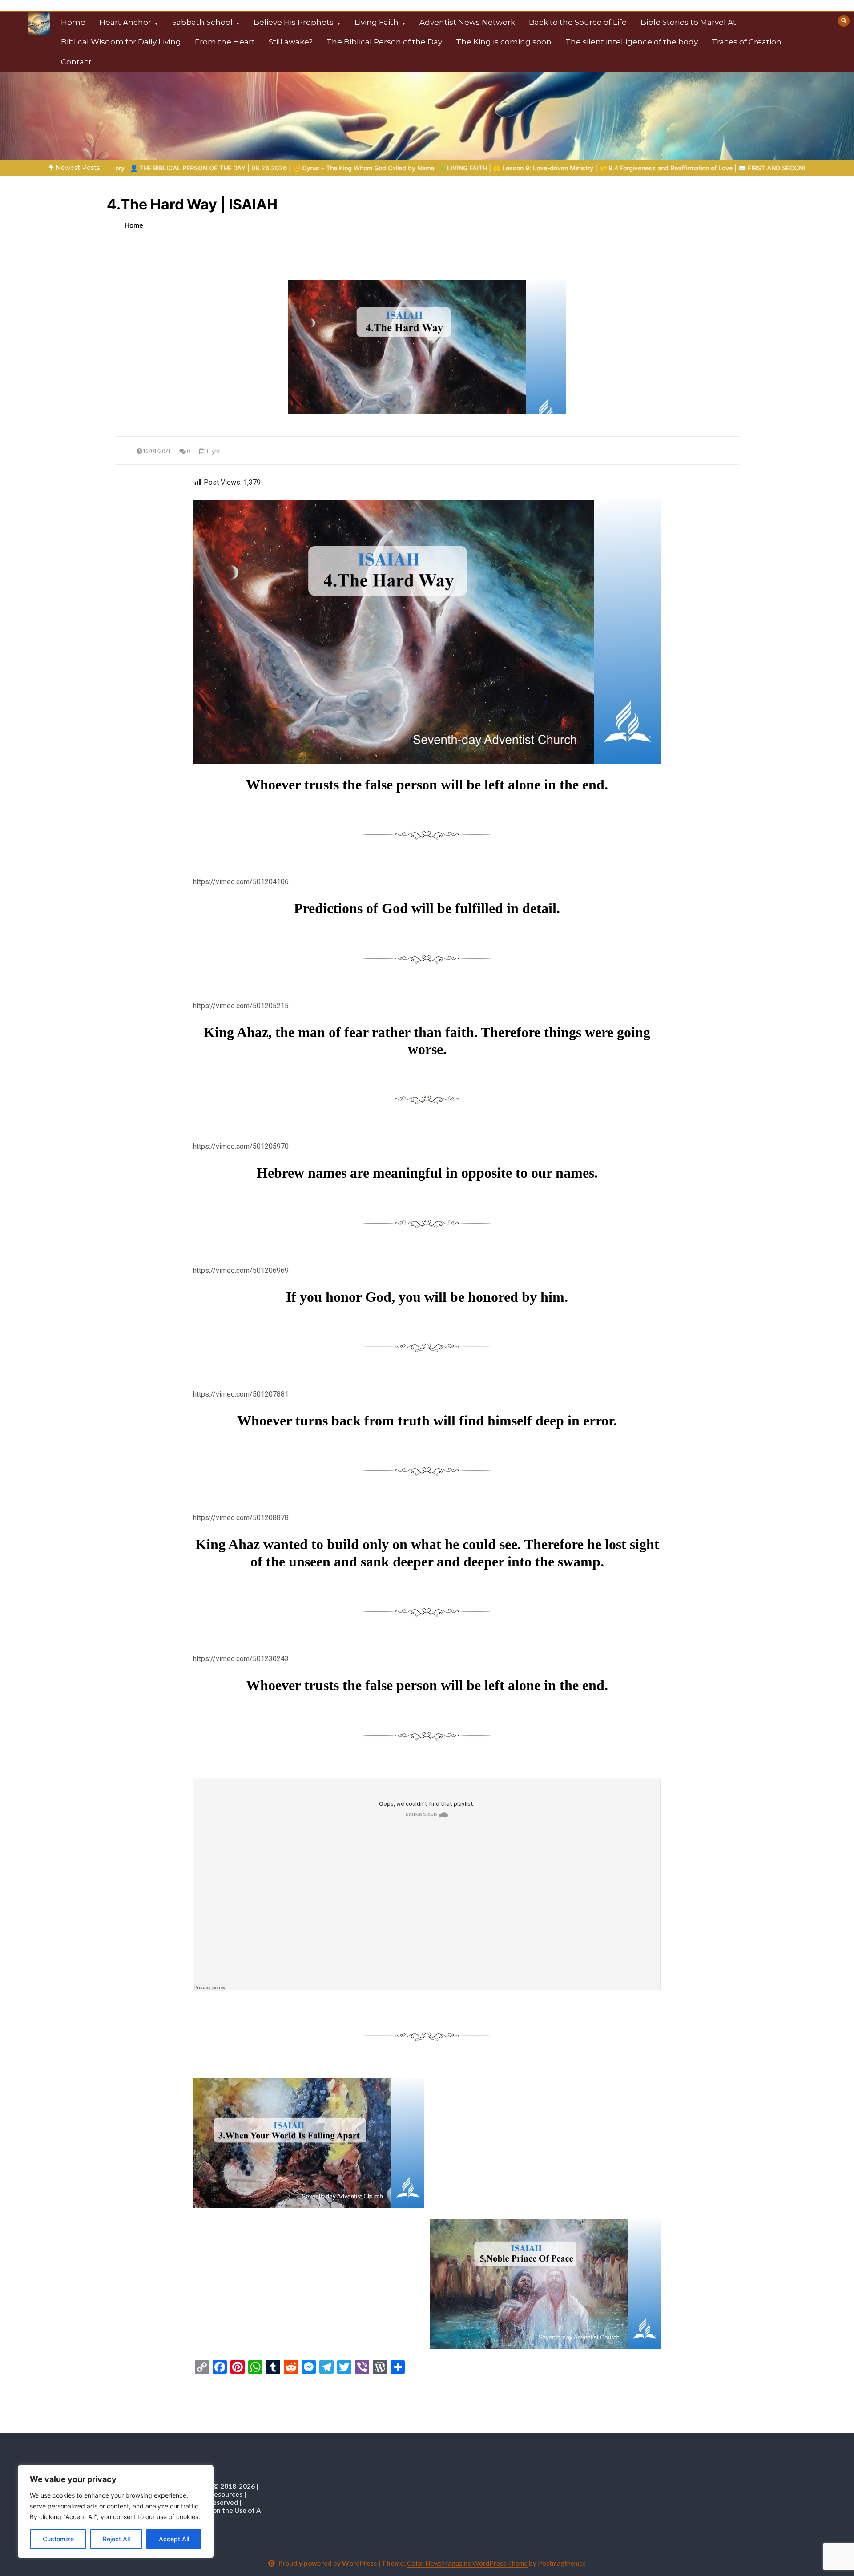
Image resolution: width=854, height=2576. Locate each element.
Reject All (116, 2539)
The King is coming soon (504, 42)
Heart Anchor (125, 22)
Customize (58, 2539)
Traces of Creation (747, 42)
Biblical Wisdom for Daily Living (121, 42)
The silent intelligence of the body (632, 42)
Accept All (174, 2539)
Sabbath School (202, 22)
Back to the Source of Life (578, 22)
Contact (76, 62)
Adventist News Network (467, 22)
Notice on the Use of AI (226, 2510)
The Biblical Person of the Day (384, 42)
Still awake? (291, 42)
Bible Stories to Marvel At (688, 22)
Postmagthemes (562, 2563)
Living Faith (377, 22)
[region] (116, 2512)
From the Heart (225, 42)
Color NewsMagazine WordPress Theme (467, 2563)
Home (73, 22)
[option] (454, 168)
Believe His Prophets (294, 22)
